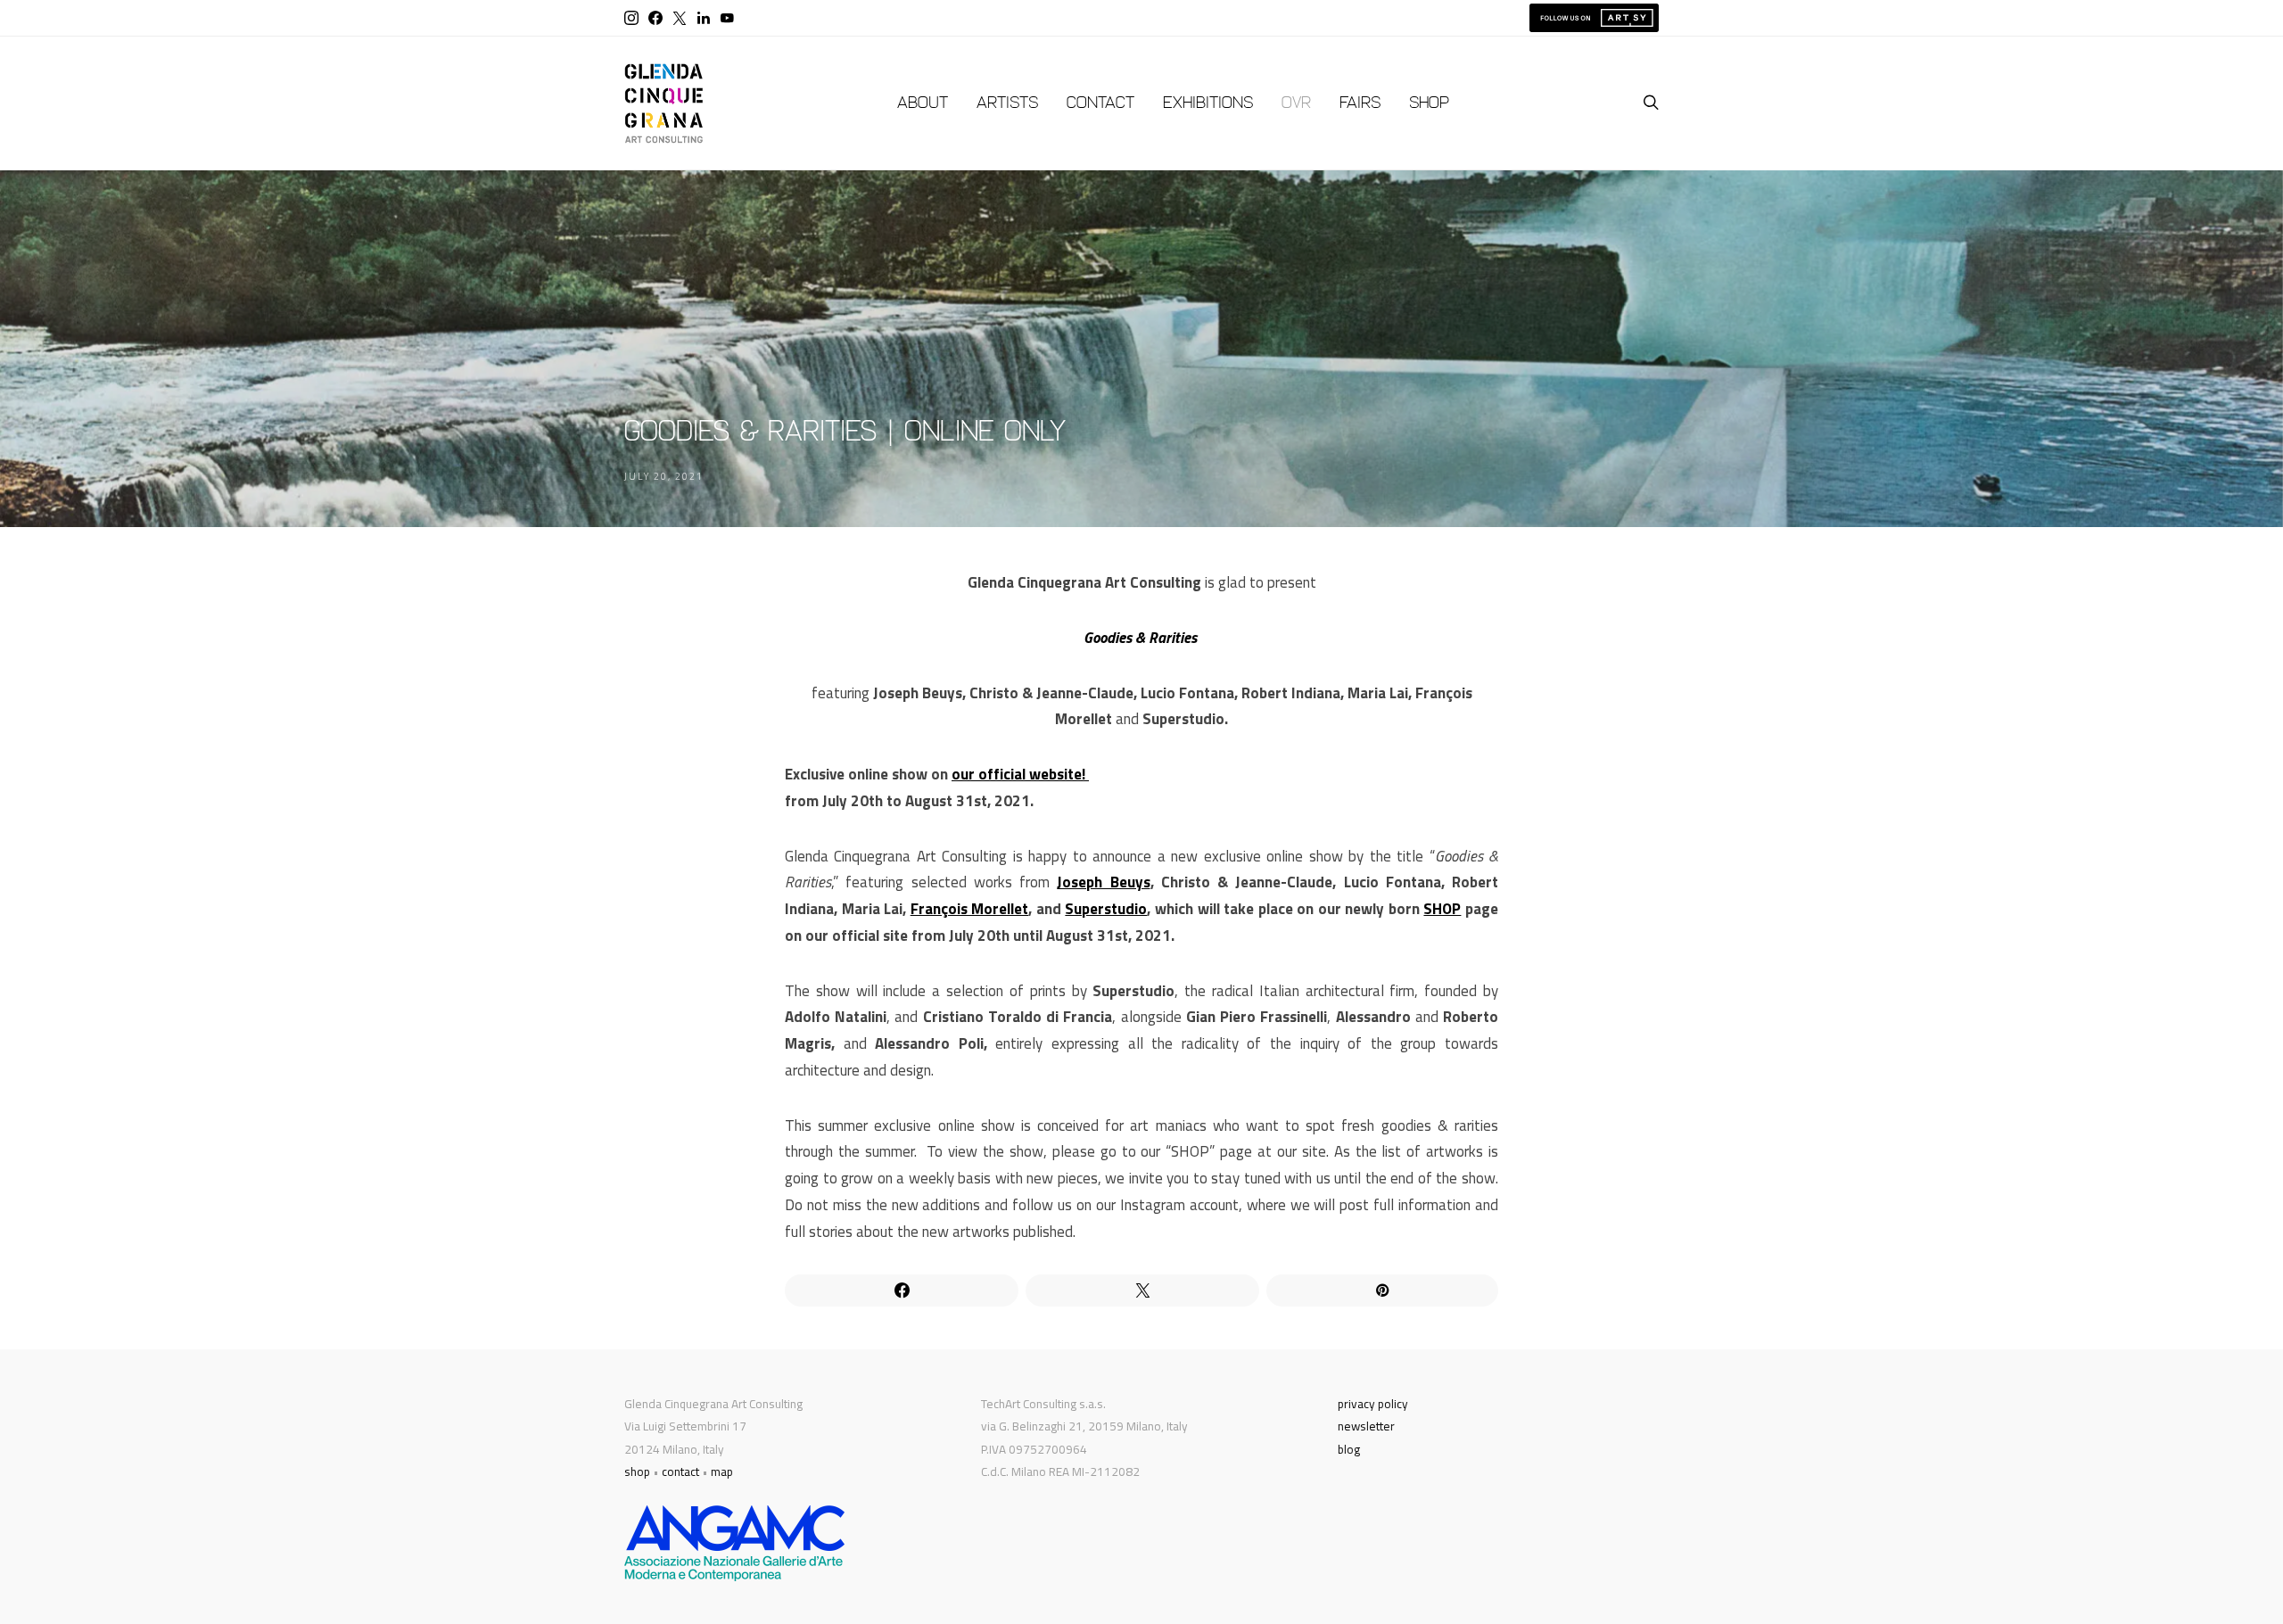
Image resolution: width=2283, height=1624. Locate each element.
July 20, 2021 (664, 476)
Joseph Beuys (1103, 882)
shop (637, 1471)
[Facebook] (655, 18)
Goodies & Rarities (1142, 638)
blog (1349, 1449)
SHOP (1442, 909)
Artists (1007, 103)
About (923, 103)
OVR (1296, 103)
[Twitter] (680, 18)
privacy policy (1373, 1404)
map (722, 1471)
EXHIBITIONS (1208, 103)
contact (680, 1471)
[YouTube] (727, 18)
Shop (1429, 103)
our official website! (1020, 774)
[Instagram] (631, 18)
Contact (1100, 103)
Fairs (1360, 103)
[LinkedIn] (704, 18)
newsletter (1366, 1426)
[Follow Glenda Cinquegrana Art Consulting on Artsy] (1594, 18)
